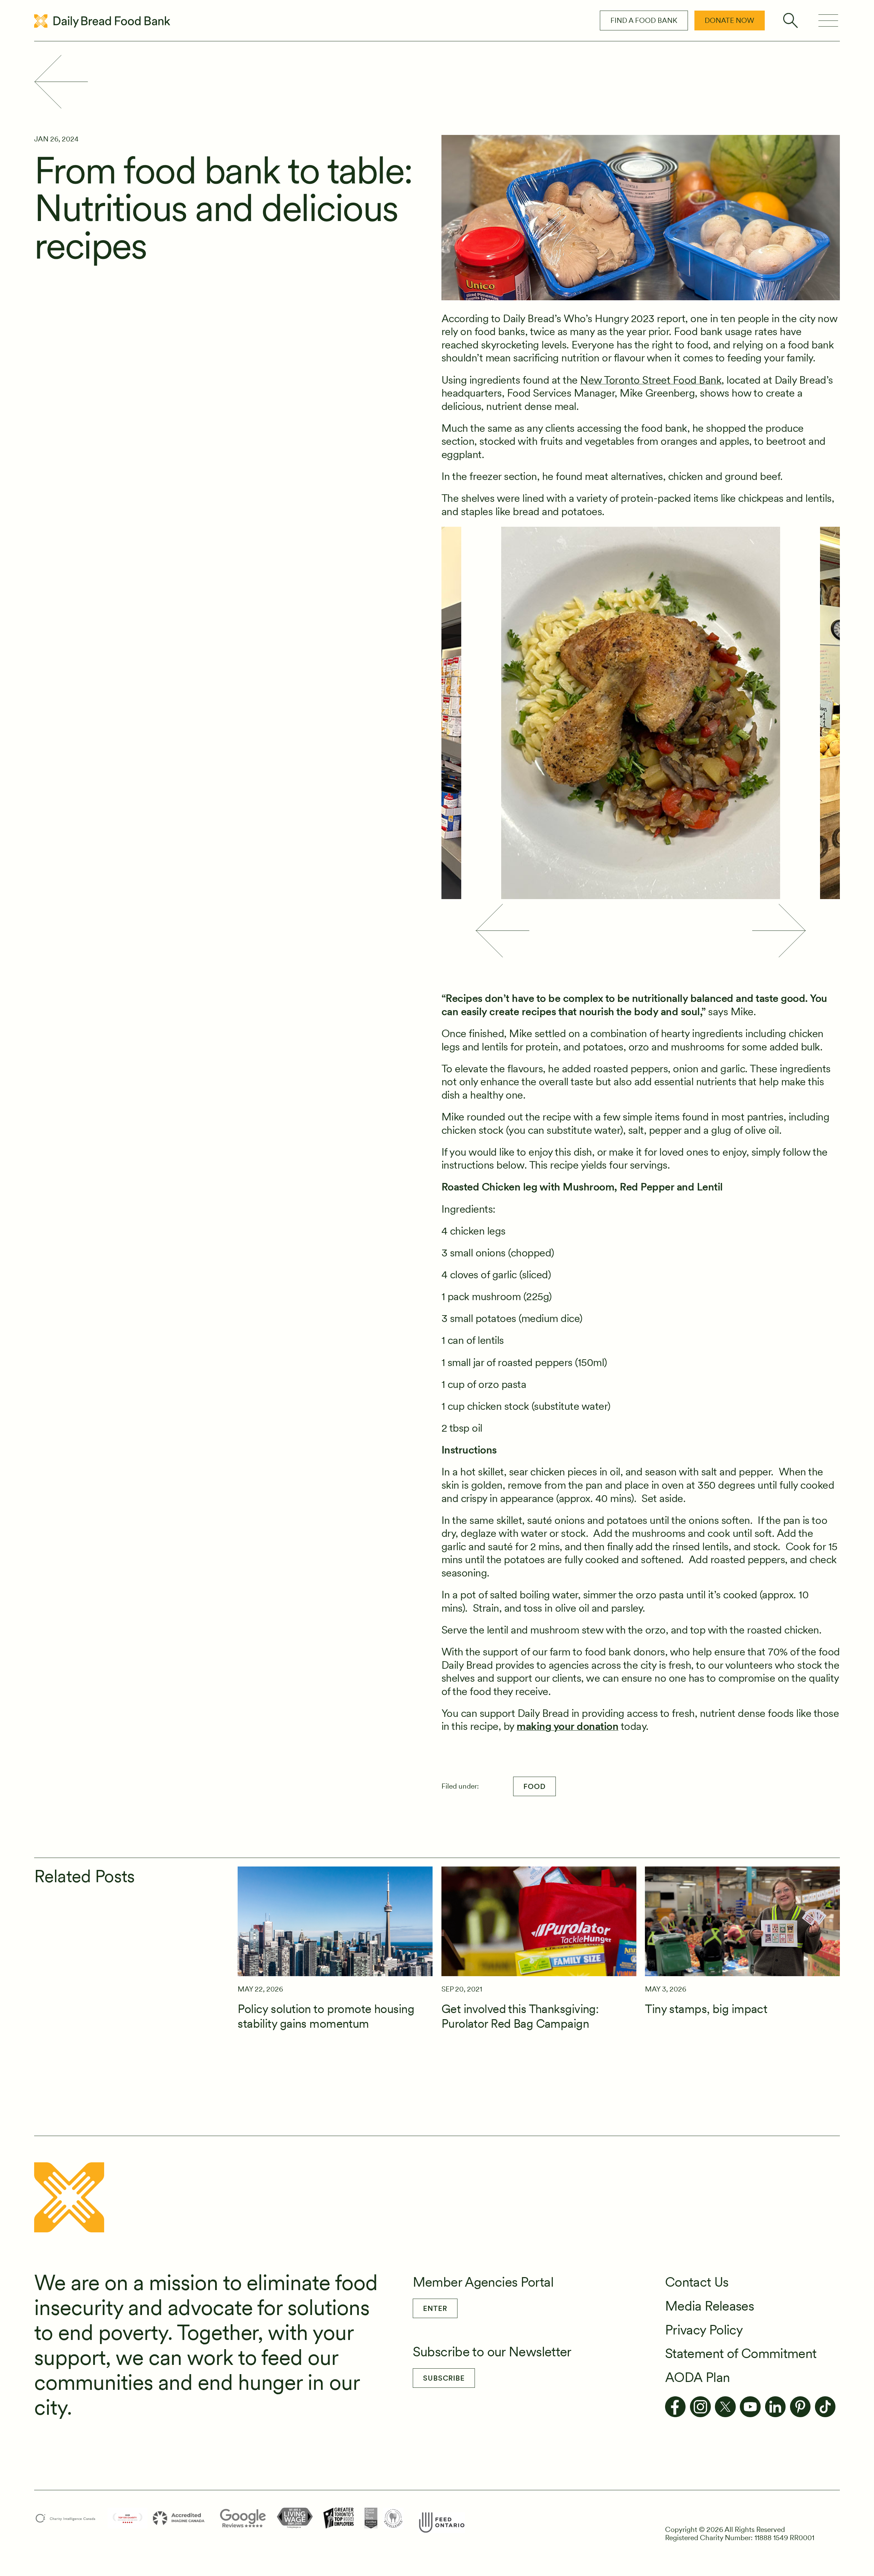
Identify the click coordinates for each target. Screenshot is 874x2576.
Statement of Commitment (741, 2353)
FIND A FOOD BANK (644, 20)
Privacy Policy (704, 2330)
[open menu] (828, 21)
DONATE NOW (729, 20)
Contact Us (697, 2282)
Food (534, 1786)
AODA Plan (697, 2377)
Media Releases (709, 2306)
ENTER (435, 2308)
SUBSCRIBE (444, 2378)
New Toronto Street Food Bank (651, 380)
